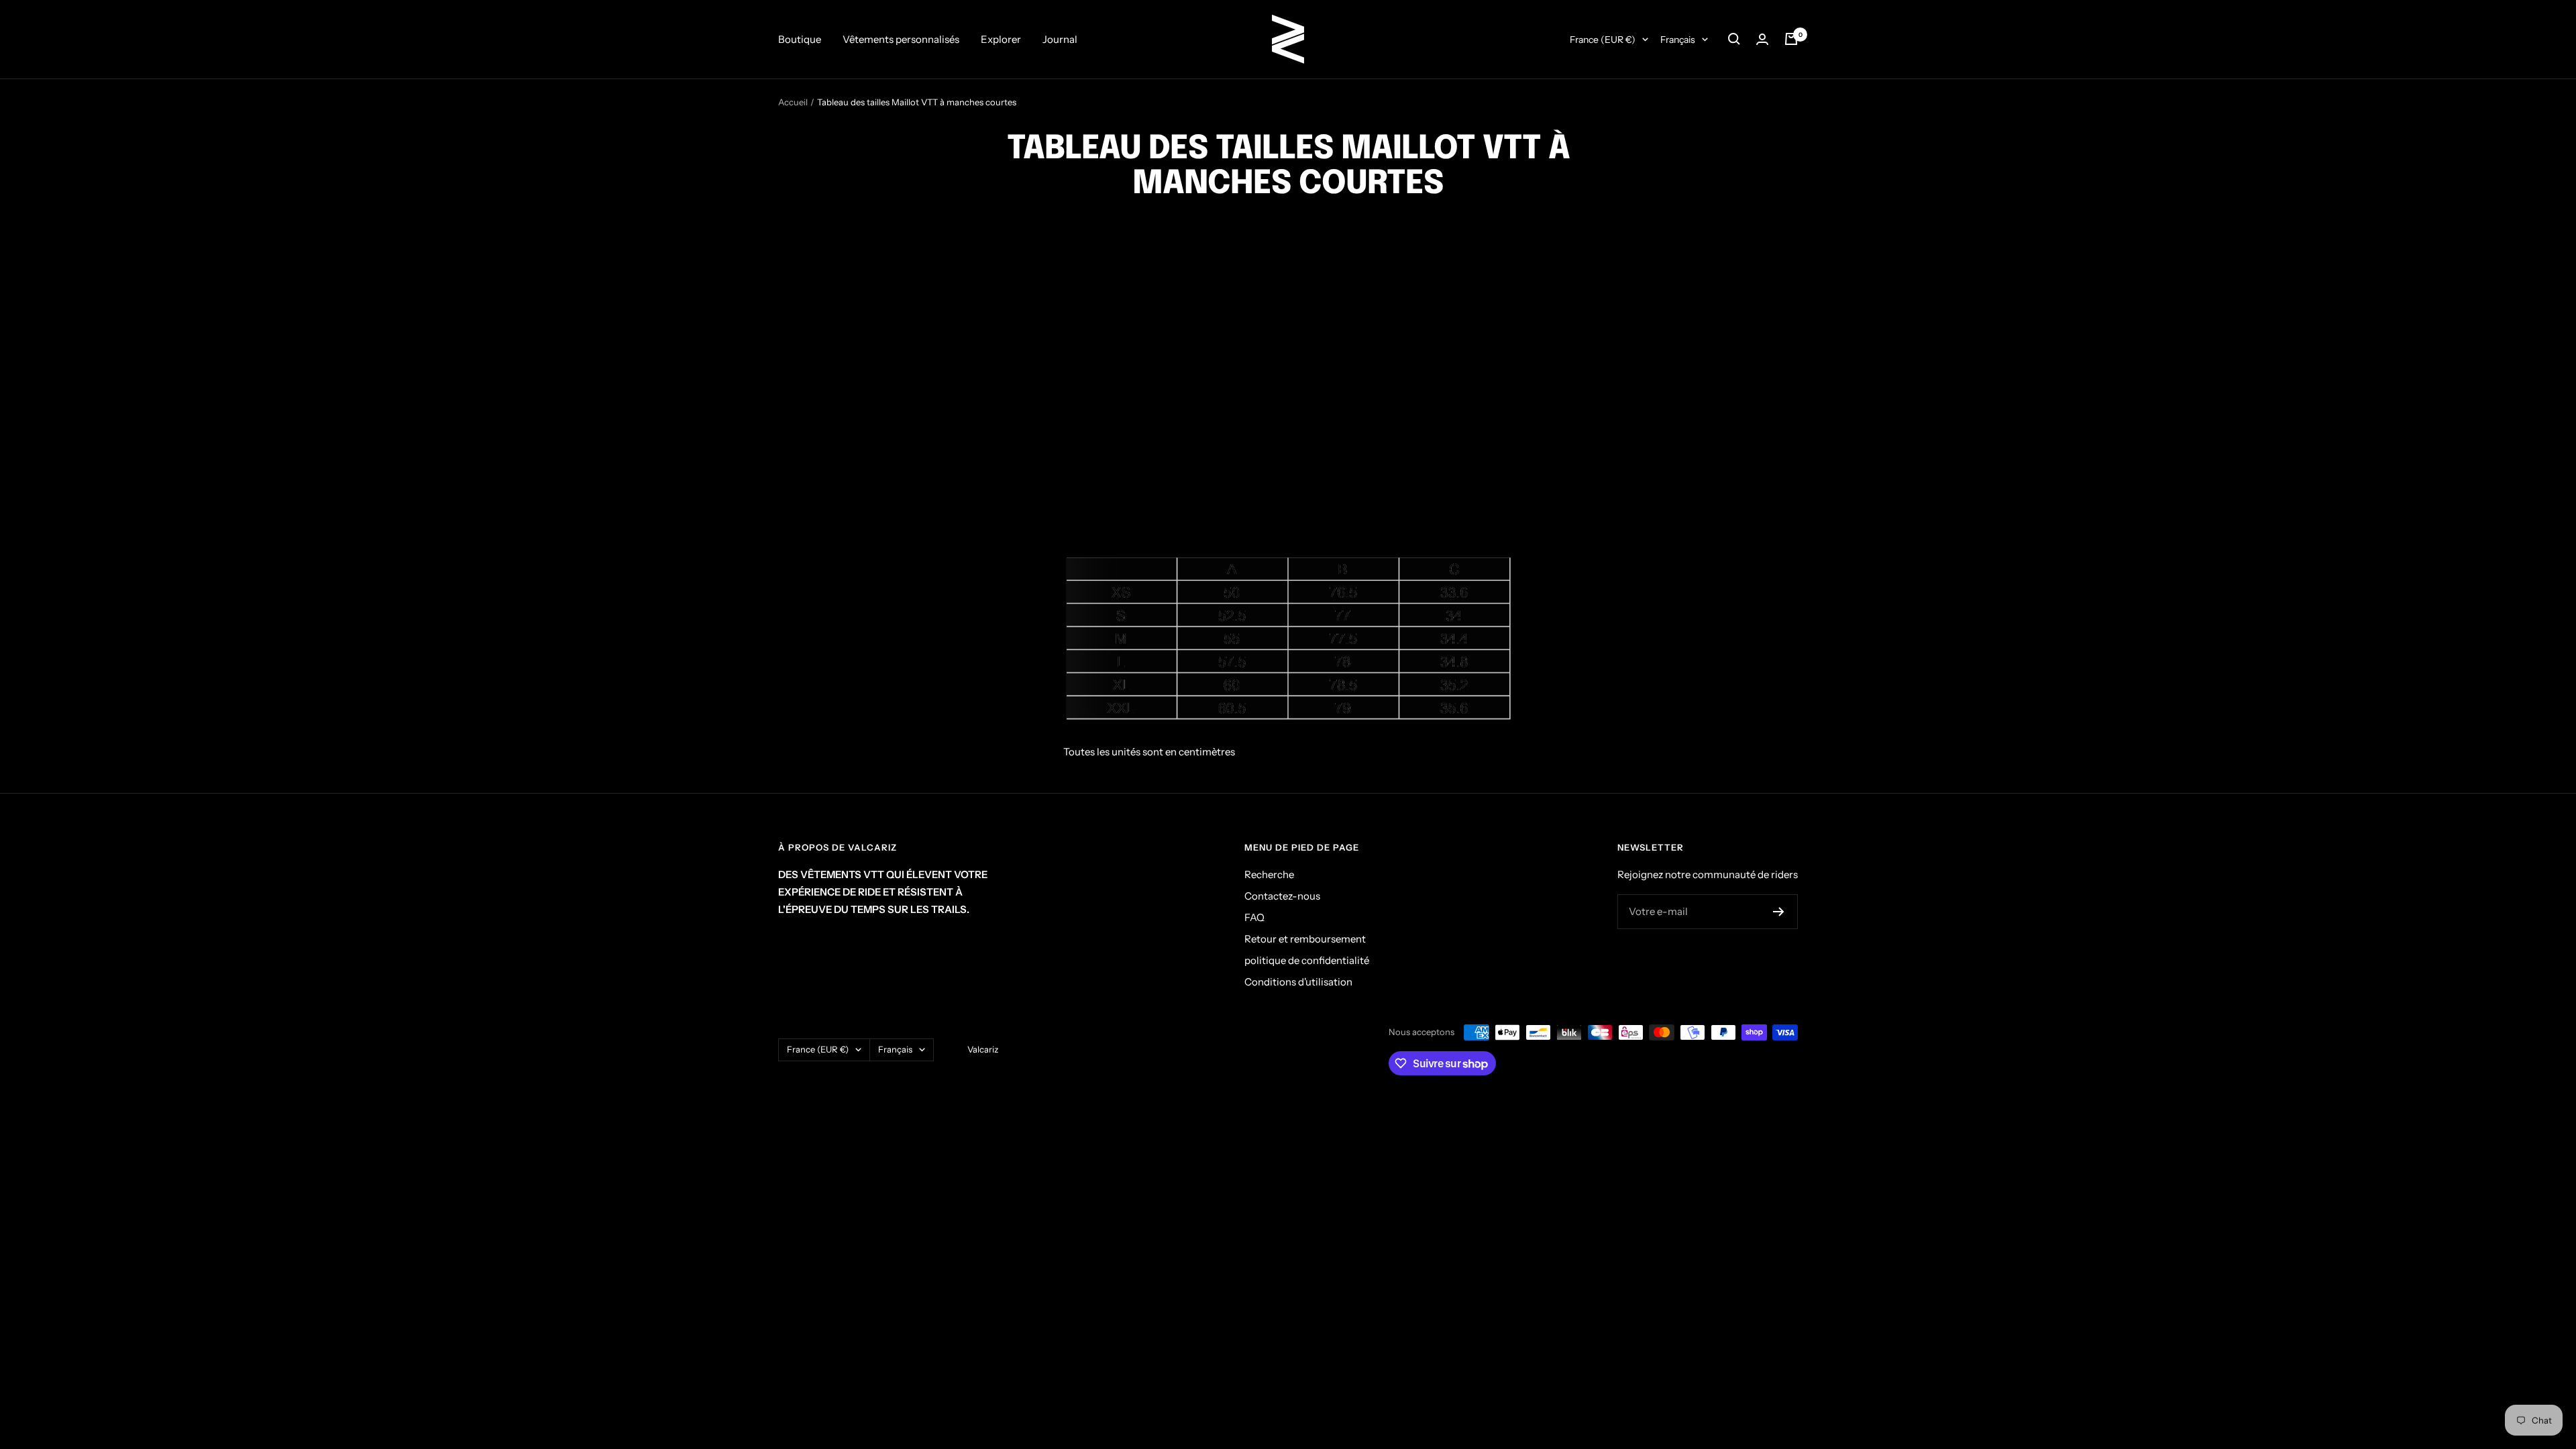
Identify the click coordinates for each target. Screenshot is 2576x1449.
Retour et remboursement (1305, 939)
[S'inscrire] (1779, 912)
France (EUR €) (1603, 40)
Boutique (800, 39)
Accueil (793, 102)
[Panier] (1791, 39)
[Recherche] (1734, 39)
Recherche (1269, 874)
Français (1678, 40)
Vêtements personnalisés (901, 39)
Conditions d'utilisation (1298, 982)
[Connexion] (1762, 39)
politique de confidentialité (1307, 960)
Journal (1060, 39)
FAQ (1254, 917)
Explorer (1001, 39)
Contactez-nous (1282, 896)
